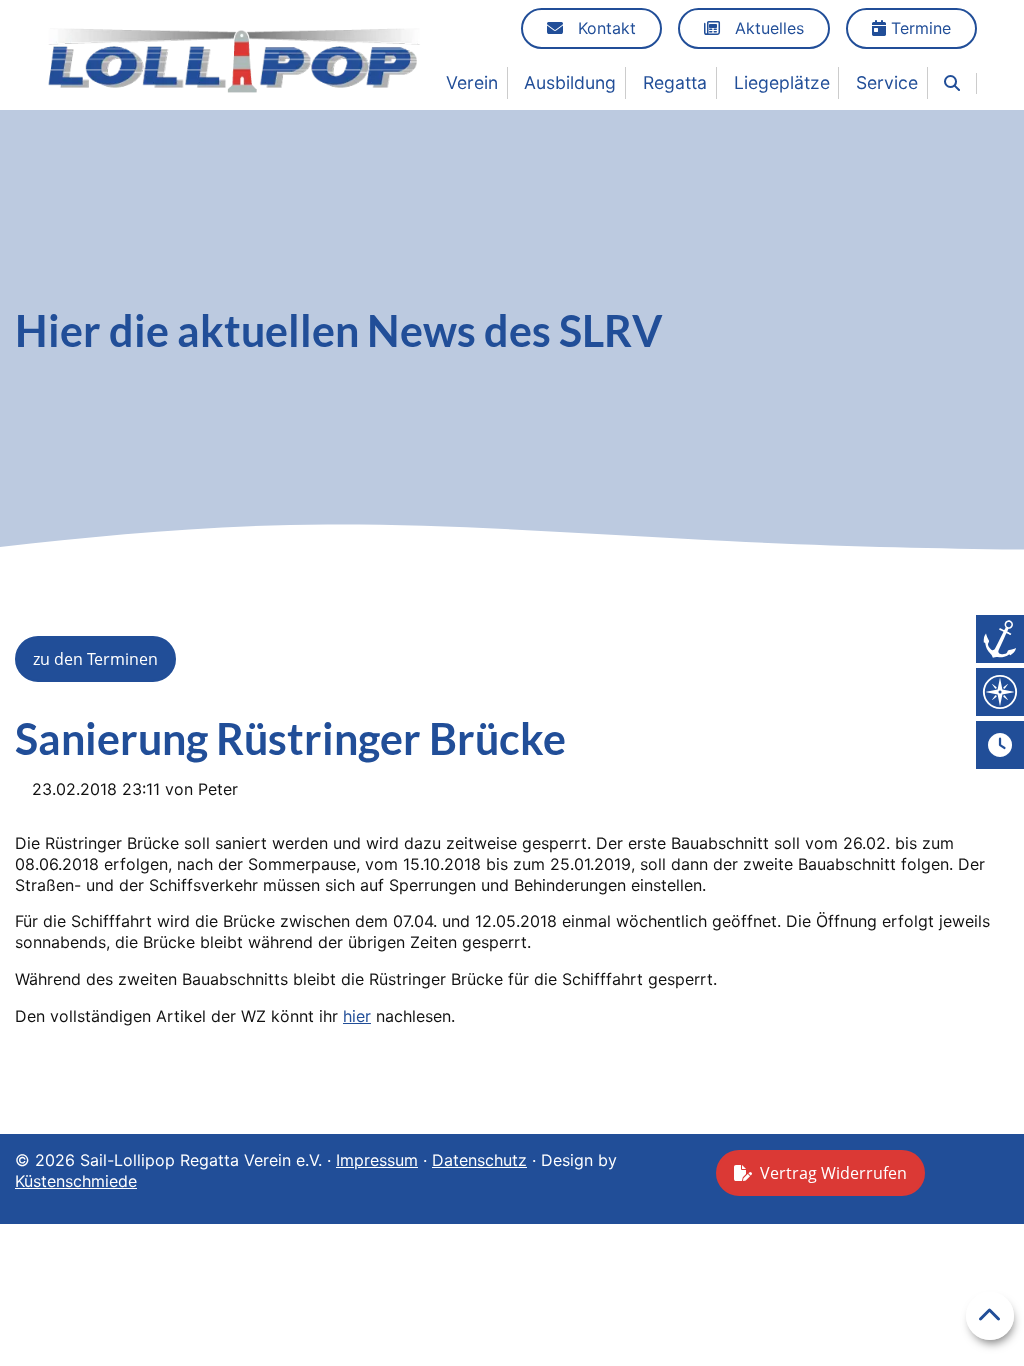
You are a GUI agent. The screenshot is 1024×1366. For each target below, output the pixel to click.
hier (357, 1016)
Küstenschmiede (76, 1181)
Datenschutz (479, 1160)
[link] (952, 83)
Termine (918, 28)
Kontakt (604, 28)
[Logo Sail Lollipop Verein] (234, 59)
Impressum (377, 1160)
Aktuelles (767, 28)
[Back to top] (990, 1316)
